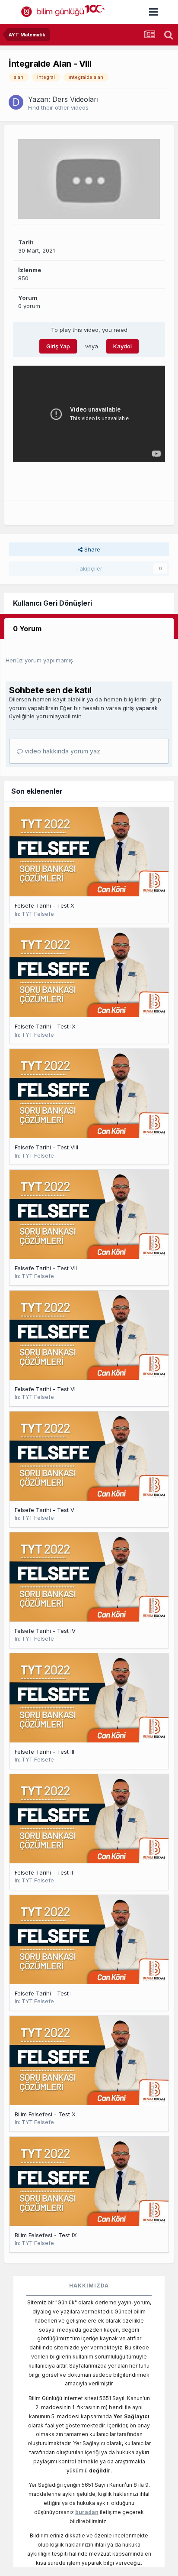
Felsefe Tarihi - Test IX (45, 1026)
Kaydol (122, 346)
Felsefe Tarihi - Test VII (46, 1268)
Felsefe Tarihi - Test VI (45, 1389)
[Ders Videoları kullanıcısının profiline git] (16, 102)
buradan (87, 2512)
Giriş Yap (58, 346)
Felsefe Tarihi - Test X (44, 905)
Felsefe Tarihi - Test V (44, 1510)
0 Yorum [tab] (27, 629)
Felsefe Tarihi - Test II (44, 1872)
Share (91, 549)
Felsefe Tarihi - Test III (44, 1752)
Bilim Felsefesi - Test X (45, 2114)
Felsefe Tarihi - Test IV (45, 1631)
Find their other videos (58, 107)
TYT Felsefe (38, 914)
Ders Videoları (75, 99)
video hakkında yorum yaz (62, 751)
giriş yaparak (140, 708)
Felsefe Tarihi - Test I (43, 1993)
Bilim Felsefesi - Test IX (46, 2235)
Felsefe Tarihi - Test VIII (46, 1147)
